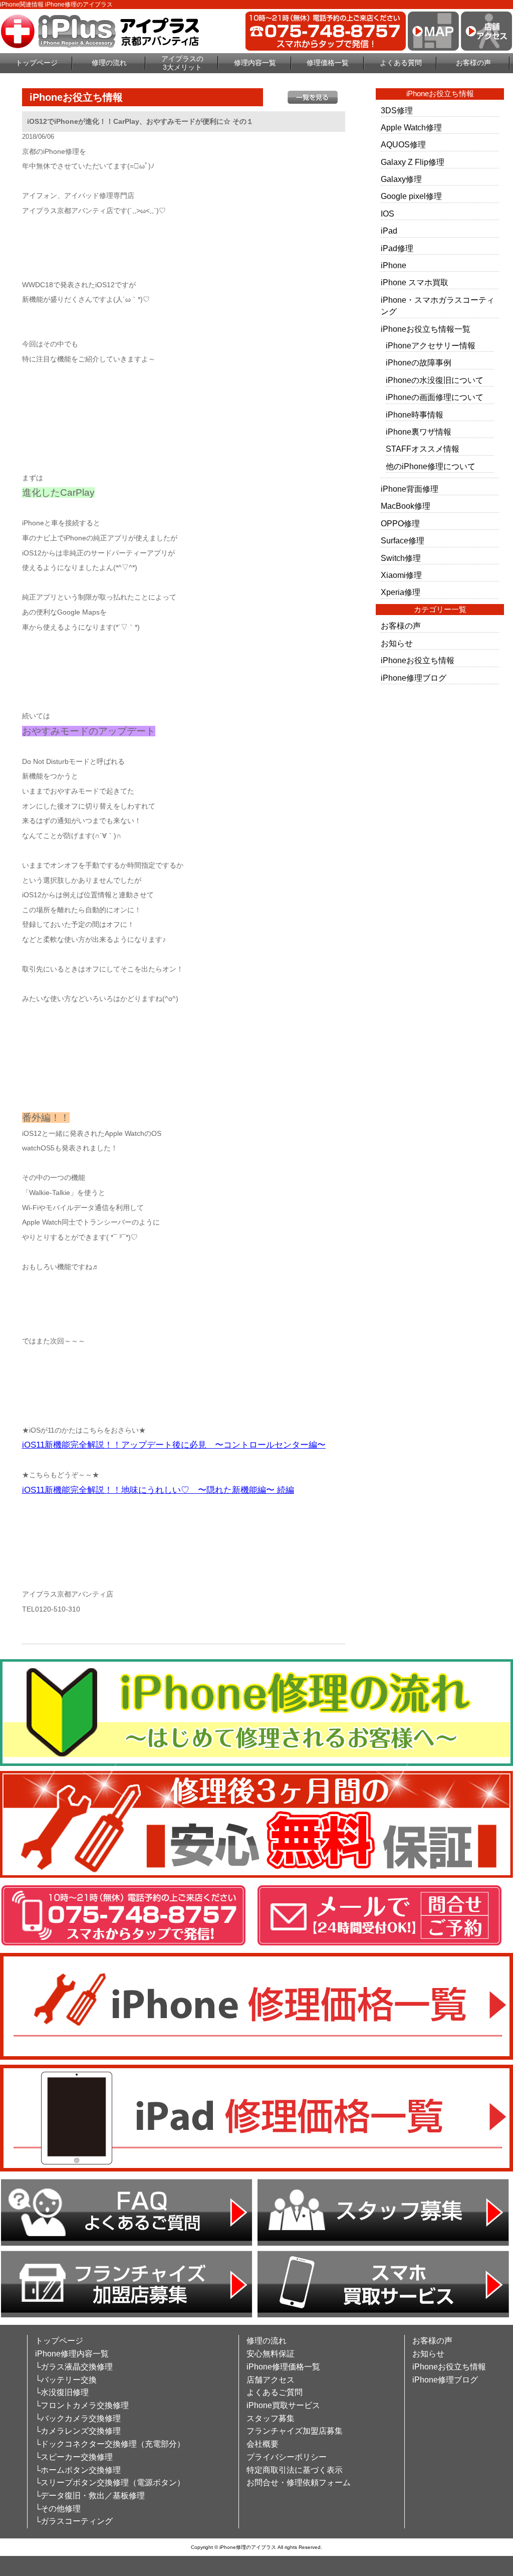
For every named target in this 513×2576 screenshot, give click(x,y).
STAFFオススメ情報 (423, 449)
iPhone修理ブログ (414, 678)
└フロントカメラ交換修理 (82, 2405)
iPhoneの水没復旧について (435, 380)
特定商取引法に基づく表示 (295, 2470)
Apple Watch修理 (411, 128)
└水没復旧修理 (62, 2392)
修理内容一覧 (255, 63)
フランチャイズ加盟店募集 (295, 2431)
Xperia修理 (401, 592)
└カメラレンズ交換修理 (78, 2431)
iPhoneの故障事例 (419, 363)
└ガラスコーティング (74, 2521)
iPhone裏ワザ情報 (419, 432)
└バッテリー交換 (66, 2380)
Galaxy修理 (401, 179)
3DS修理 (397, 111)
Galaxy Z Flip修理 (413, 162)
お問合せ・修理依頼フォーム (299, 2483)
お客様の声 (473, 63)
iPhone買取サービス (283, 2405)
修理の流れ (109, 63)
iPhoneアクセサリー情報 (431, 346)
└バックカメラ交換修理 (78, 2418)
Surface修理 (403, 541)
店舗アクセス (271, 2380)
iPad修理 (397, 248)
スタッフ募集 (271, 2418)
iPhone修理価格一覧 (283, 2367)
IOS (388, 214)
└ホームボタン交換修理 (78, 2470)
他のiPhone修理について (431, 466)
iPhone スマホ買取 (415, 282)
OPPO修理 (400, 524)
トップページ (37, 63)
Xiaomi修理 (401, 575)
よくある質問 (401, 63)
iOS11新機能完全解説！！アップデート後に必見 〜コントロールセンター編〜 (174, 1445)
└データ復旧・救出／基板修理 (90, 2496)
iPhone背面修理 (410, 489)
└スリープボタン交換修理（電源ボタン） (110, 2483)
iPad (389, 231)
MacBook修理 (406, 506)
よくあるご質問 (275, 2392)
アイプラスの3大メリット (182, 63)
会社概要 (263, 2444)
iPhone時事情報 (415, 415)
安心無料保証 (271, 2354)
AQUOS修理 (403, 145)
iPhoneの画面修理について (435, 397)
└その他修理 (58, 2509)
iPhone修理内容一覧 (72, 2354)
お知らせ (397, 643)
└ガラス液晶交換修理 (74, 2367)
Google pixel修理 (411, 196)
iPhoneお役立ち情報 (418, 660)
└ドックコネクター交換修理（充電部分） (110, 2444)
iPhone (394, 265)
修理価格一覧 (328, 63)
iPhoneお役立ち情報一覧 (426, 329)
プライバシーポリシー (287, 2457)
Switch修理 (401, 558)
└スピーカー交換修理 (74, 2457)
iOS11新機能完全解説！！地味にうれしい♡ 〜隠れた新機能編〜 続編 (158, 1490)
